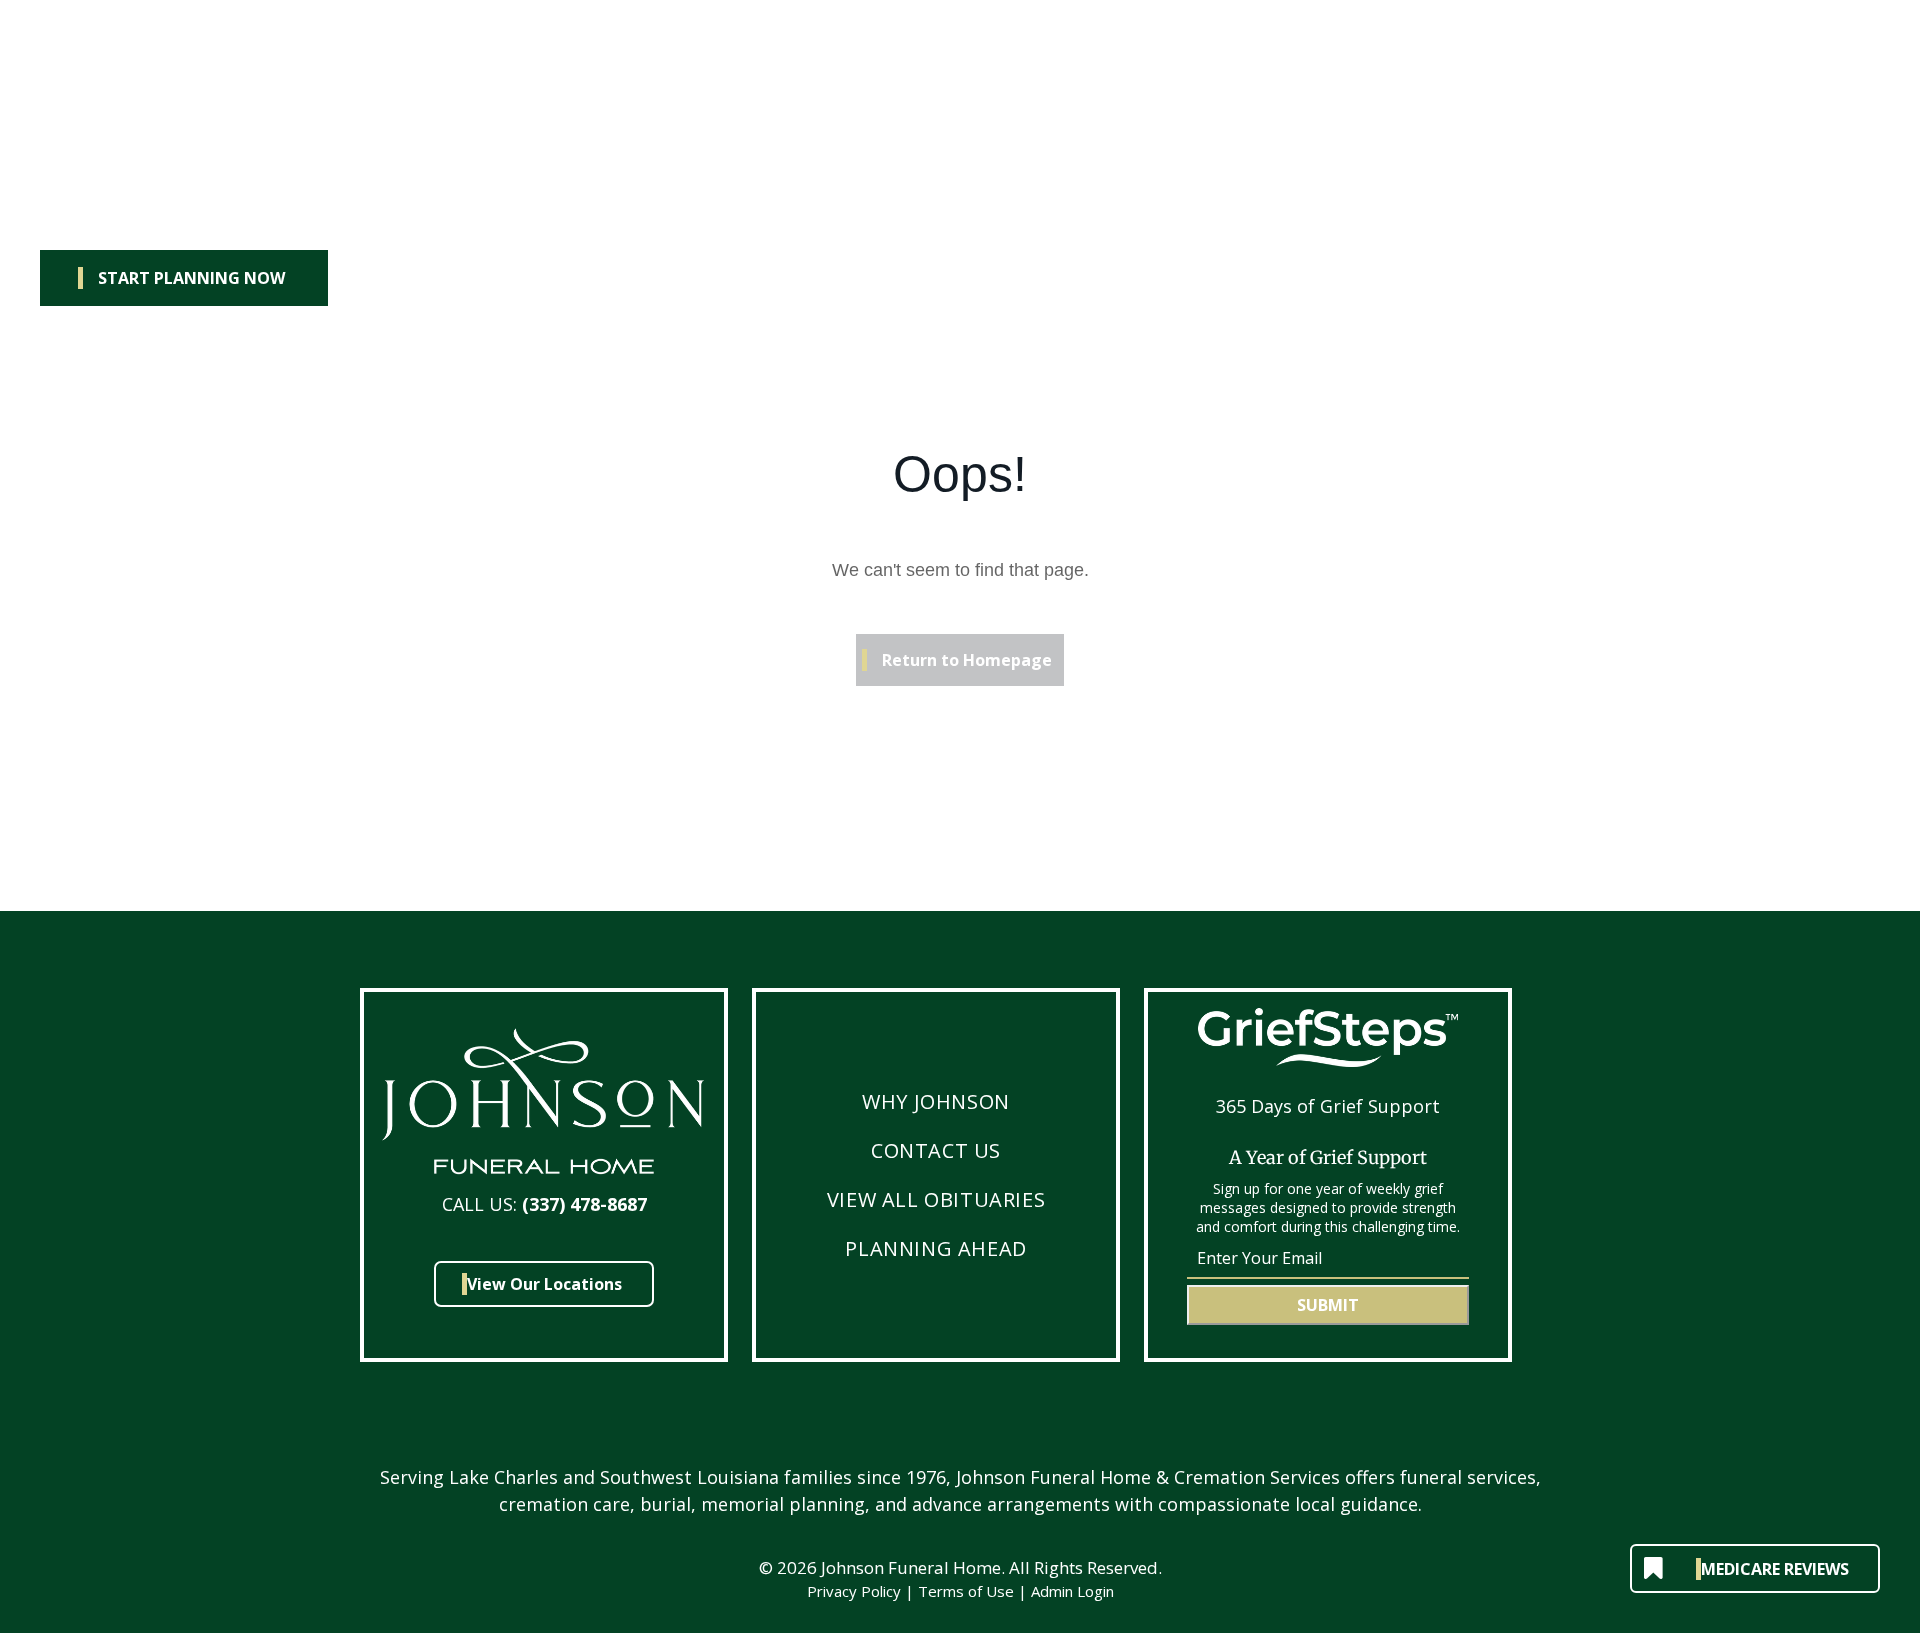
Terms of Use (966, 1591)
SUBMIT (1328, 1305)
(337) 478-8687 (584, 1204)
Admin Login (1072, 1591)
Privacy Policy (854, 1591)
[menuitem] (936, 1101)
